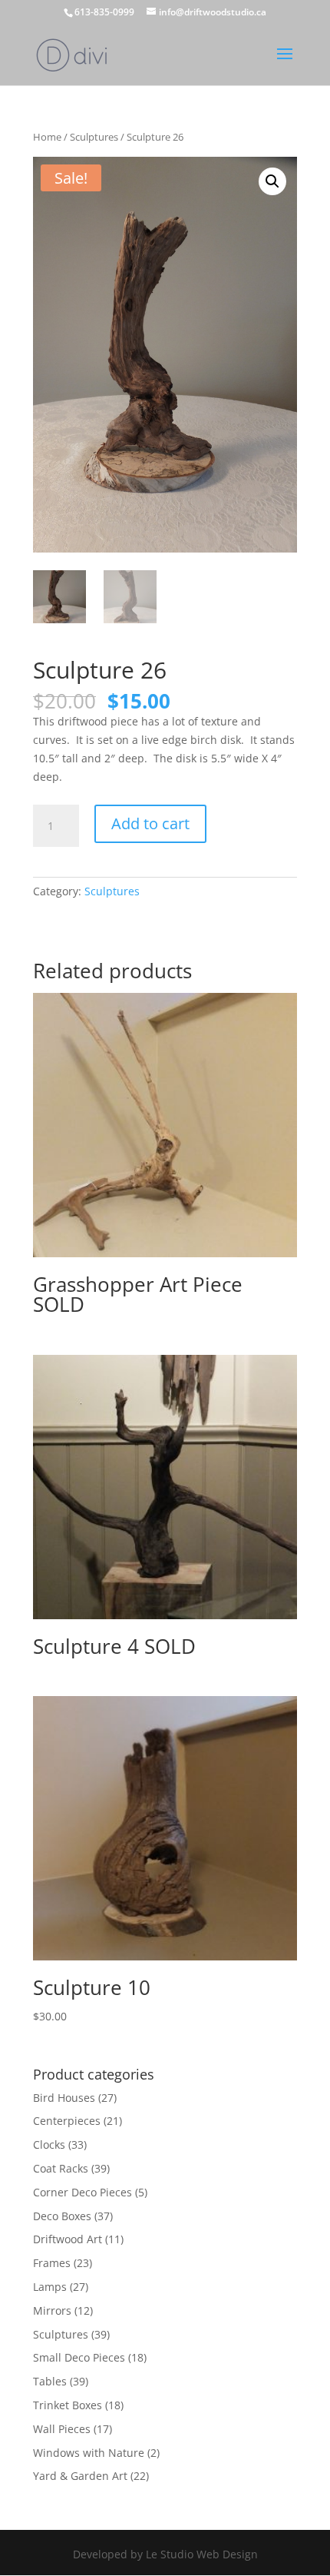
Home (47, 137)
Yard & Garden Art (80, 2476)
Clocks (49, 2144)
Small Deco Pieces (79, 2357)
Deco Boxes (62, 2216)
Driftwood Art (68, 2239)
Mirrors (52, 2310)
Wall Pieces (62, 2429)
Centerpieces (67, 2121)
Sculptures (94, 137)
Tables (50, 2381)
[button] (272, 181)
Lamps (50, 2287)
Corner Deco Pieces (82, 2192)
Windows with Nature (89, 2453)
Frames (52, 2263)
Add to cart (150, 823)
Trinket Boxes (68, 2405)
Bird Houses (64, 2098)
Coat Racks (61, 2168)
